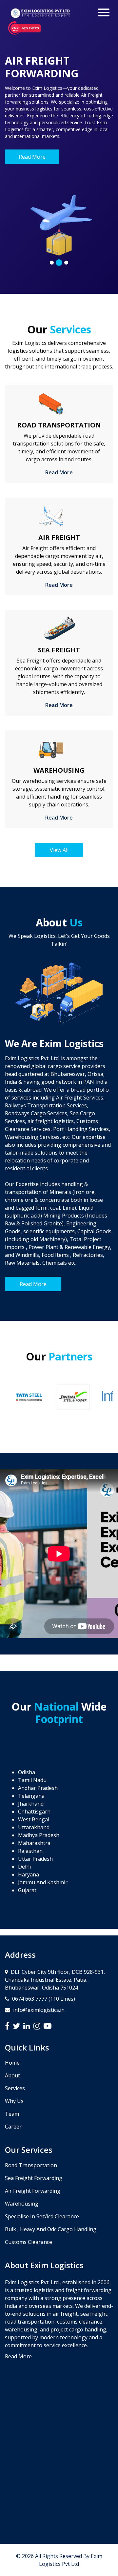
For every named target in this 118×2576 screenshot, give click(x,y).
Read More (32, 157)
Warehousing (22, 2204)
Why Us (14, 2101)
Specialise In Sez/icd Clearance (42, 2216)
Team (12, 2114)
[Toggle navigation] (104, 12)
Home (12, 2063)
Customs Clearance (29, 2242)
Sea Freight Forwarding (34, 2178)
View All (59, 850)
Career (13, 2127)
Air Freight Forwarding (33, 2191)
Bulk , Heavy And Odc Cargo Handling (51, 2229)
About (12, 2075)
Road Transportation (31, 2165)
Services (15, 2088)
